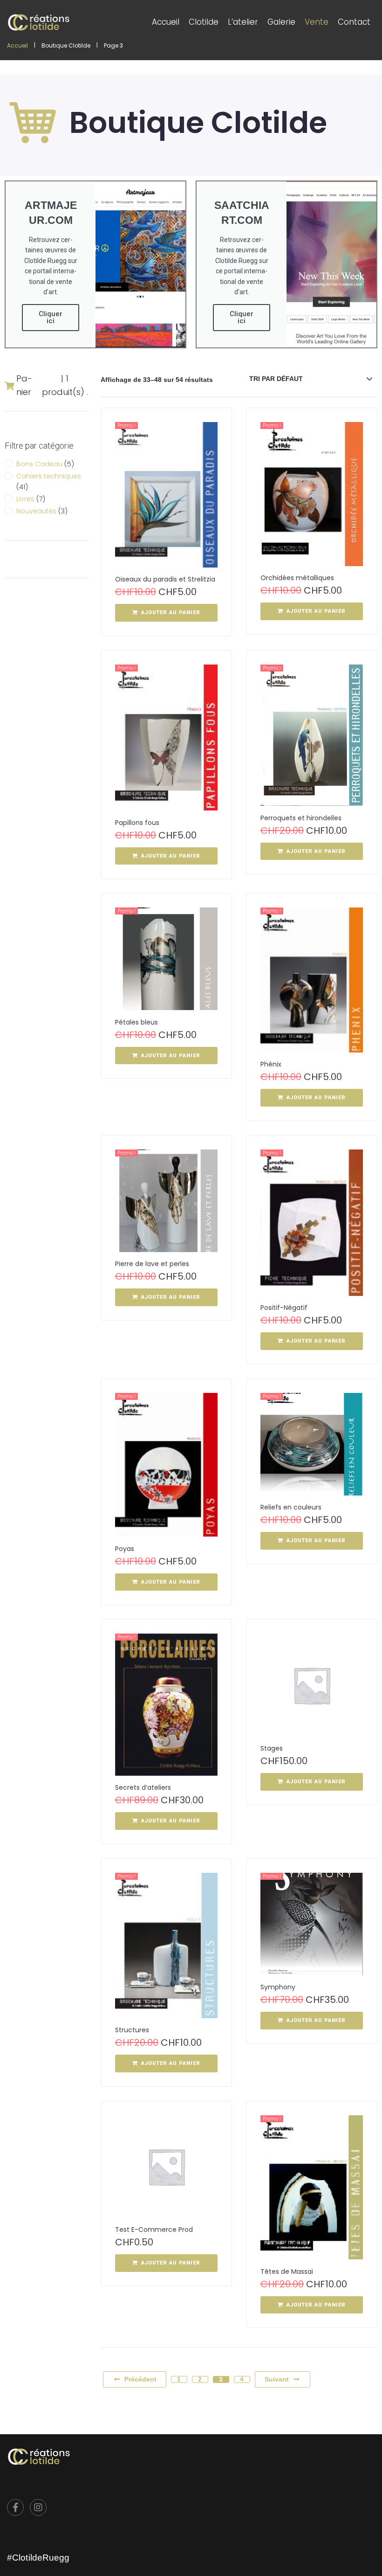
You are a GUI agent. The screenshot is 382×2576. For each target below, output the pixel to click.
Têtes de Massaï (287, 2271)
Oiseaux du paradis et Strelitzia (165, 579)
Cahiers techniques (49, 476)
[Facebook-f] (15, 2507)
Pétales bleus (136, 1022)
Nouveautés (36, 511)
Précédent (140, 2379)
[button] (166, 613)
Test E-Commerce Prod (154, 2230)
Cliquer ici (51, 317)
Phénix (271, 1064)
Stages (272, 1748)
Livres (25, 499)
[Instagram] (38, 2507)
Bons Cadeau (39, 464)
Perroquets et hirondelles (301, 818)
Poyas (125, 1549)
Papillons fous (137, 823)
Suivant (277, 2379)
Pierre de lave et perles (152, 1264)
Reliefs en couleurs (291, 1507)
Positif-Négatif (284, 1308)
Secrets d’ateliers (143, 1787)
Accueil (17, 46)
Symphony (278, 1987)
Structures (132, 2030)
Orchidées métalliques (297, 578)
